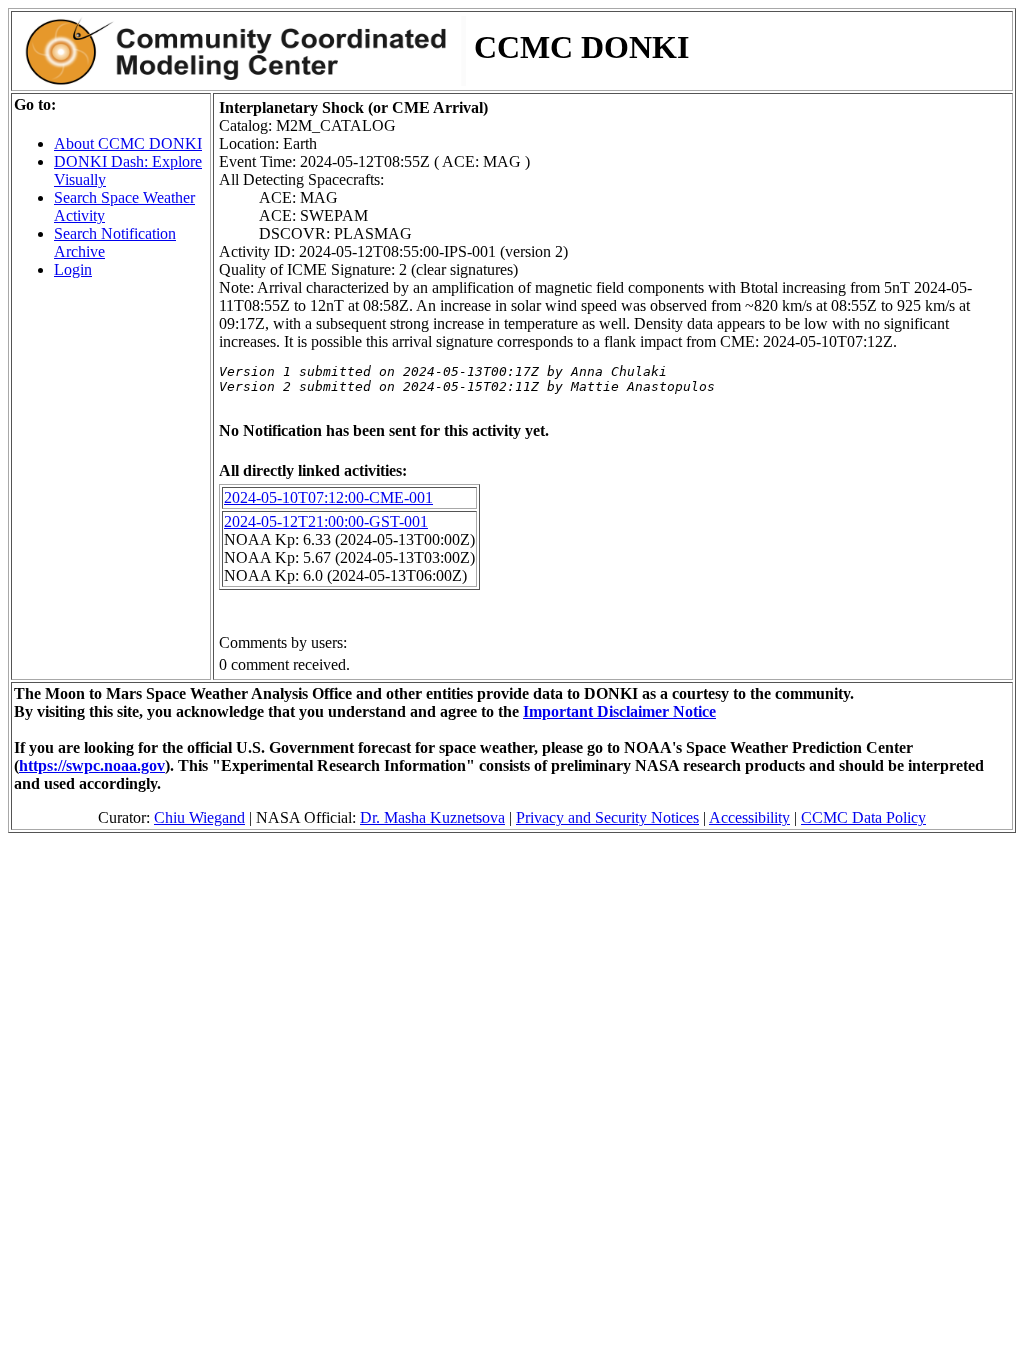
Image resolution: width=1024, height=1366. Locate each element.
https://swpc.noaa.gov (92, 765)
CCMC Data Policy (863, 817)
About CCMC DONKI (128, 143)
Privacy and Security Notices (607, 817)
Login (73, 269)
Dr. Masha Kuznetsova (432, 817)
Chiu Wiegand (199, 817)
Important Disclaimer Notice (619, 711)
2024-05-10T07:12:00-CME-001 (328, 497)
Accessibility (749, 817)
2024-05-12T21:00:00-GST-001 (326, 521)
